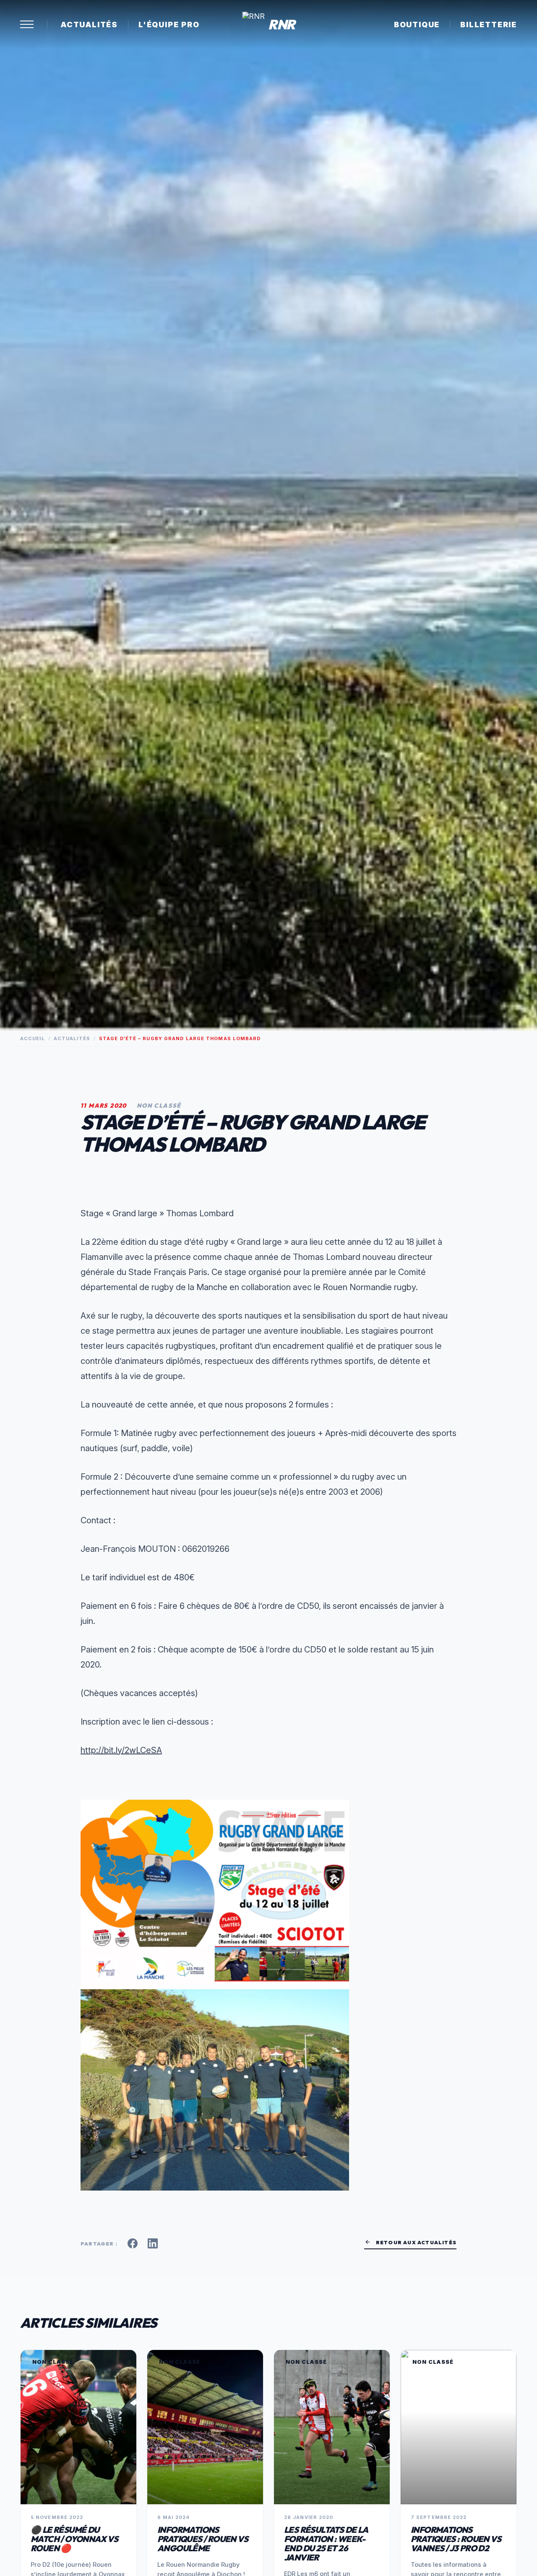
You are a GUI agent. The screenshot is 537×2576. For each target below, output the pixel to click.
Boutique (417, 25)
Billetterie (489, 25)
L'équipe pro (169, 25)
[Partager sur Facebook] (133, 2243)
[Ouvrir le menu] (27, 24)
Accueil (33, 1038)
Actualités (89, 25)
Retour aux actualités (410, 2242)
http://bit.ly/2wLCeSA (121, 1750)
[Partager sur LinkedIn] (153, 2243)
